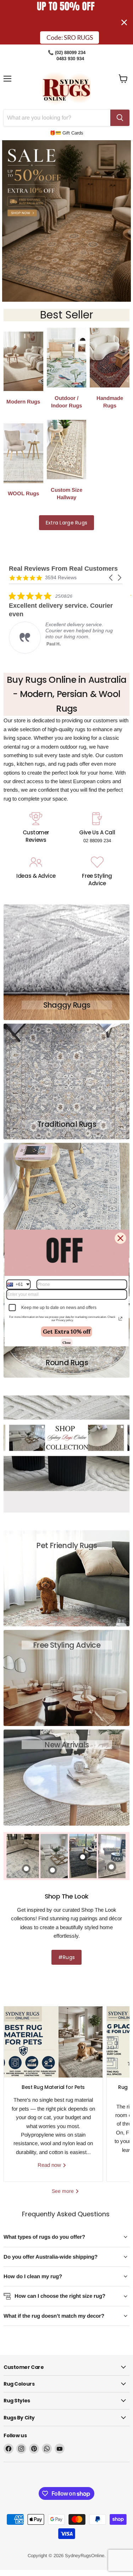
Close (66, 1342)
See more (63, 2191)
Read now (50, 2165)
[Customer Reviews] (36, 829)
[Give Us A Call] (97, 829)
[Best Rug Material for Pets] (53, 2042)
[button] (111, 578)
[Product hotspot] (111, 1867)
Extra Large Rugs (66, 523)
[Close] (120, 1238)
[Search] (120, 118)
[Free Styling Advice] (97, 872)
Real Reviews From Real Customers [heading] (63, 569)
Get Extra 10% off (67, 1331)
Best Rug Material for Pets (53, 2087)
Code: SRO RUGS (70, 35)
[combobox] (18, 1284)
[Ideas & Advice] (36, 872)
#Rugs (66, 1957)
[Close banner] (124, 22)
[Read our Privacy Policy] (120, 1319)
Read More (58, 647)
